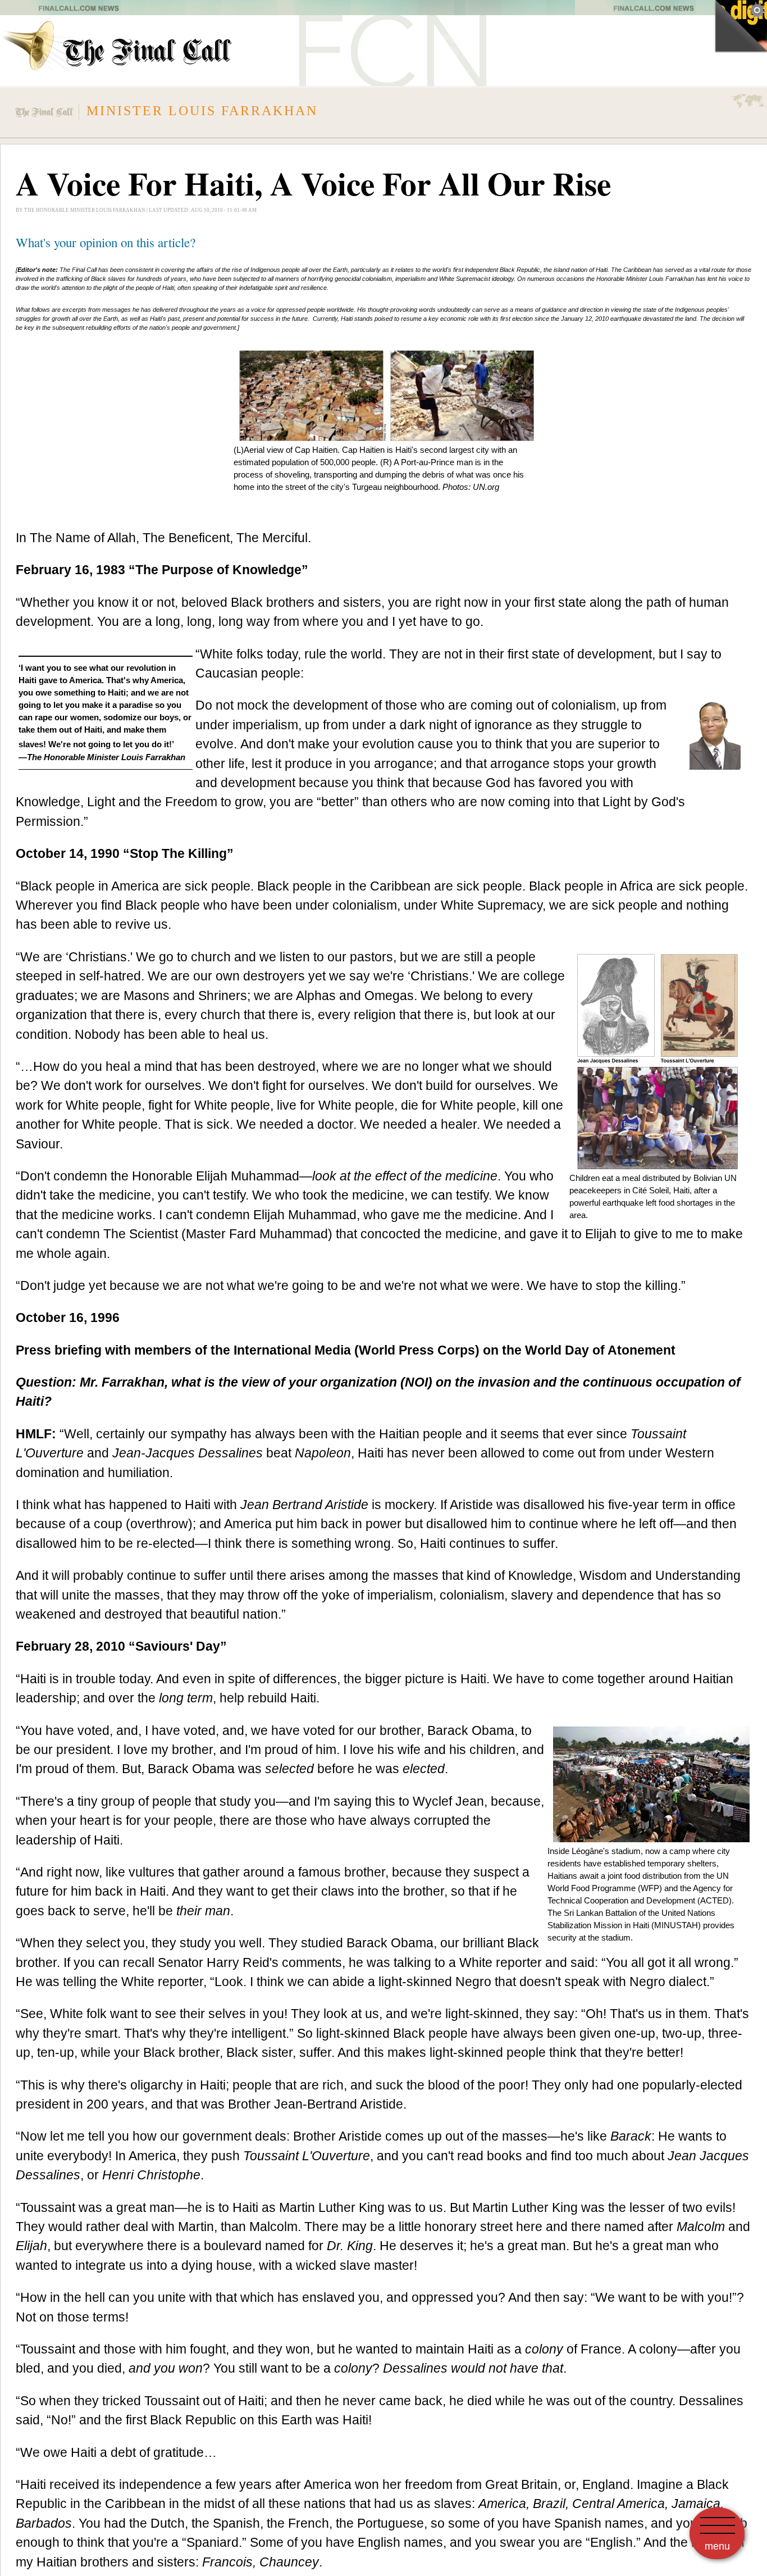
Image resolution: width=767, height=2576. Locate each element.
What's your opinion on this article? (106, 242)
